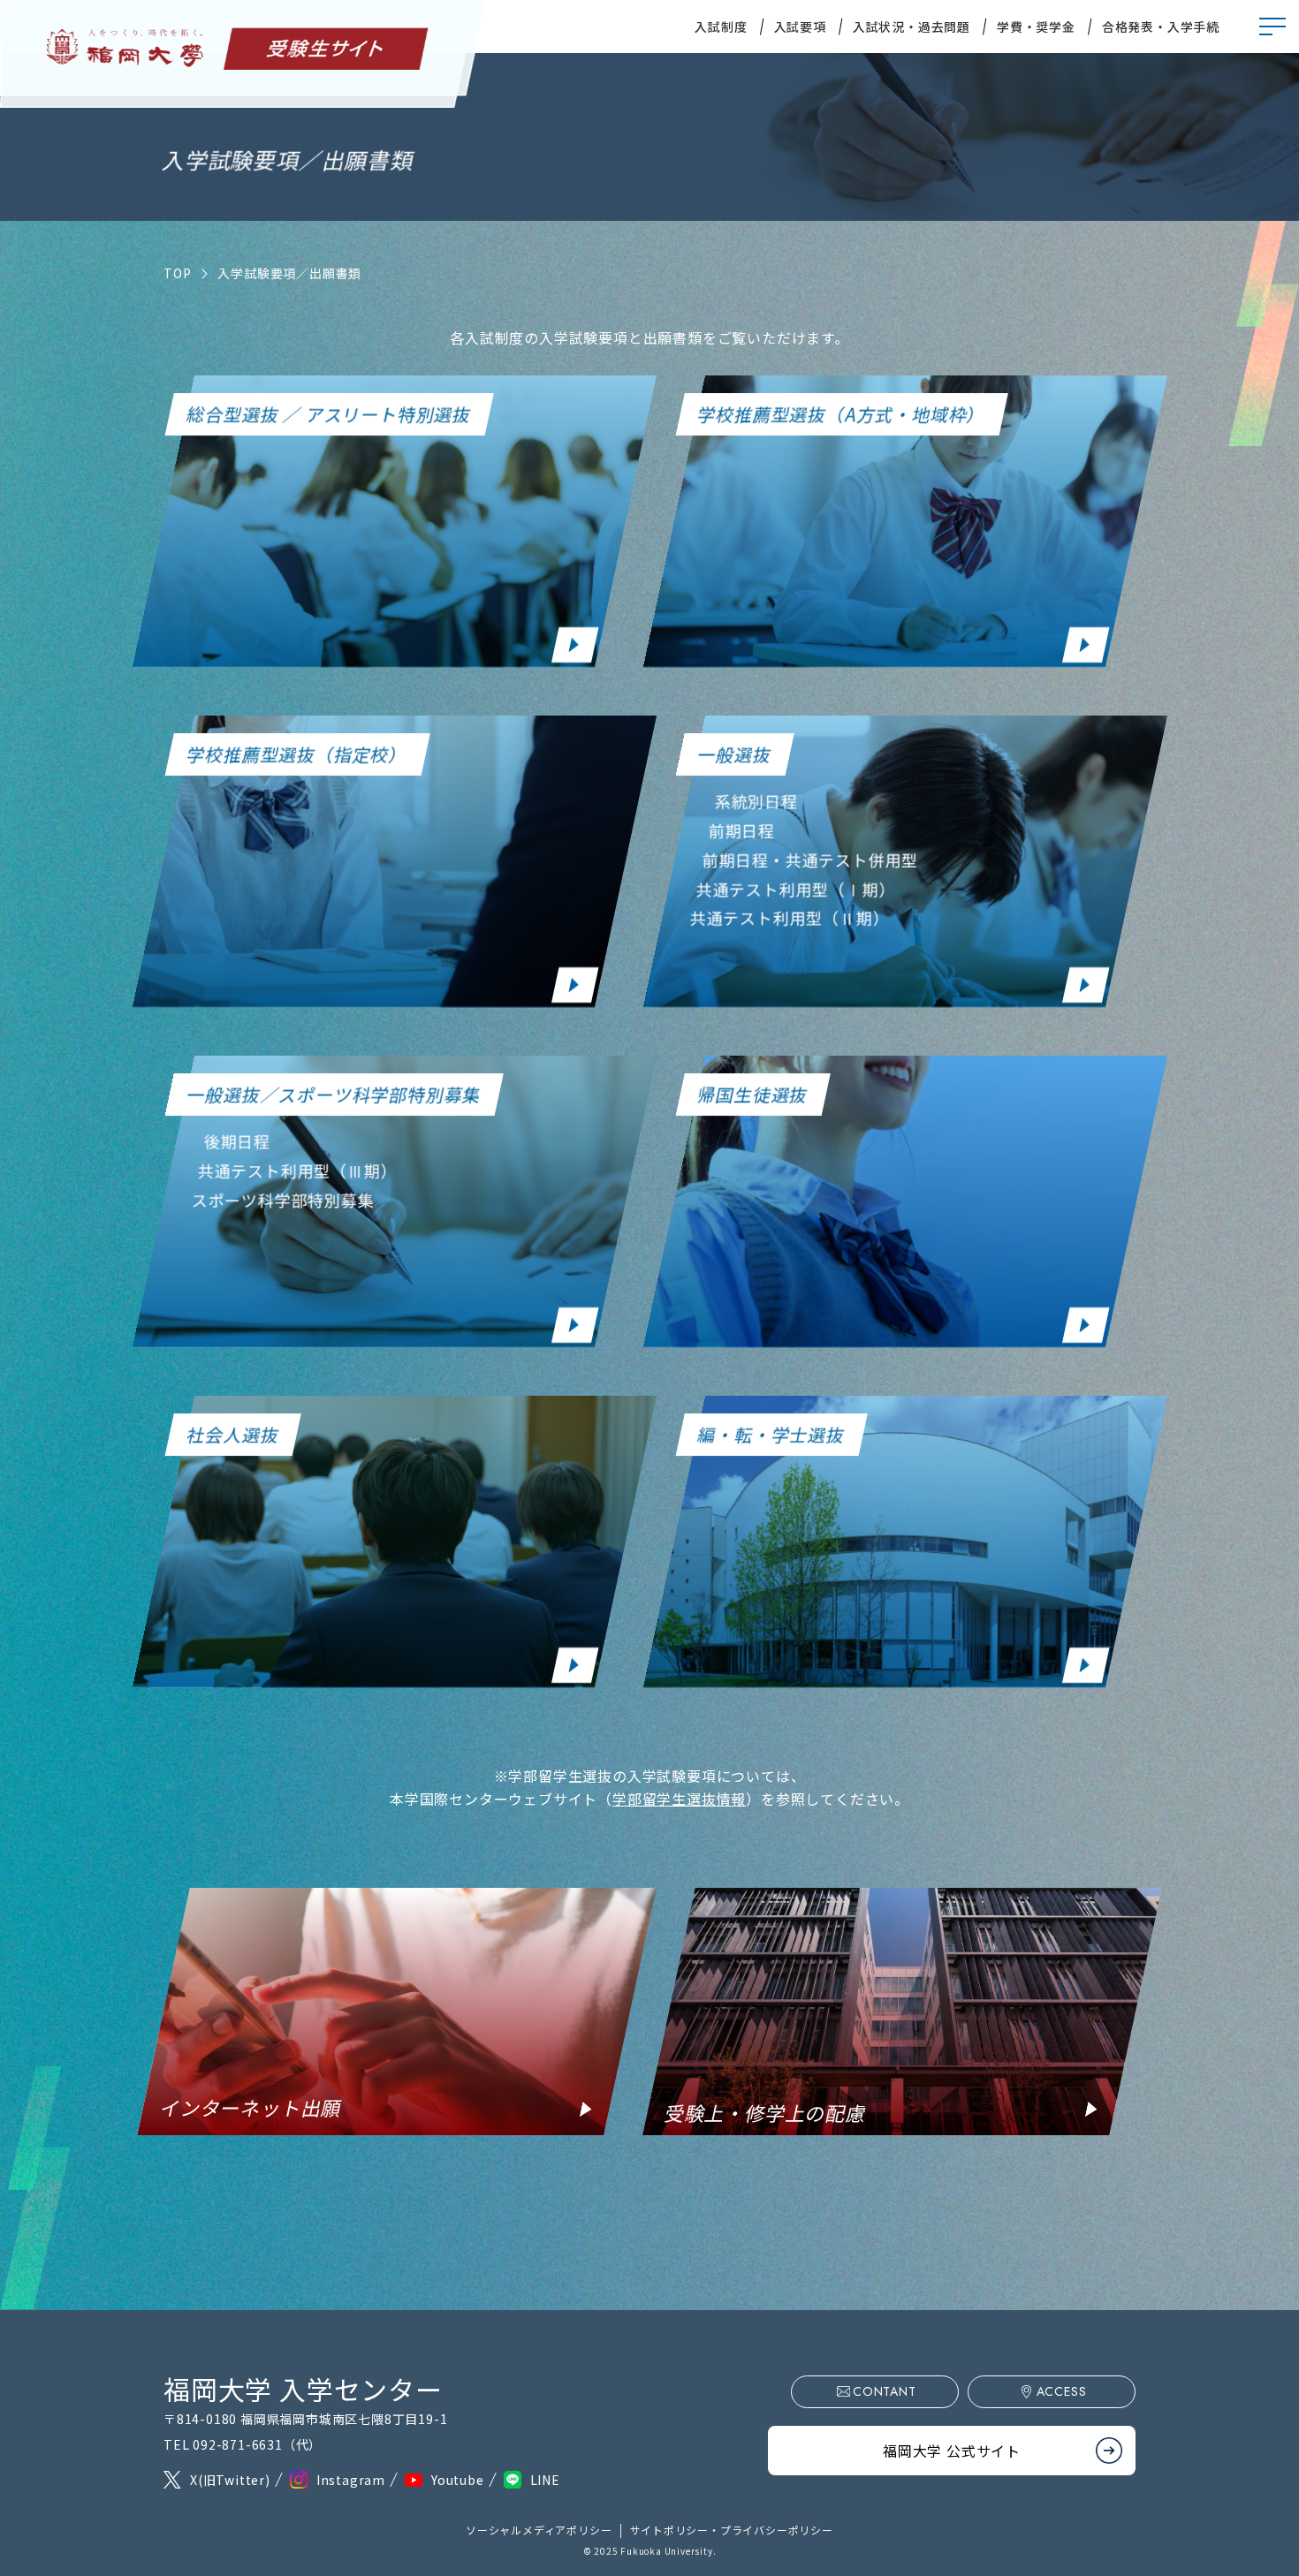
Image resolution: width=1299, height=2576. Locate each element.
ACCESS (1062, 2391)
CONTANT (885, 2391)
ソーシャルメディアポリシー (539, 2530)
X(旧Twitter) (230, 2480)
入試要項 (800, 27)
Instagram (351, 2480)
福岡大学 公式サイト (952, 2451)
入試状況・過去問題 (912, 27)
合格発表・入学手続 (1161, 27)
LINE (545, 2480)
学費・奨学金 (1036, 27)
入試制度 (721, 27)
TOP (177, 273)
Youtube (458, 2480)
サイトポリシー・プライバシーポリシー (732, 2530)
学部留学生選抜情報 (679, 1799)
